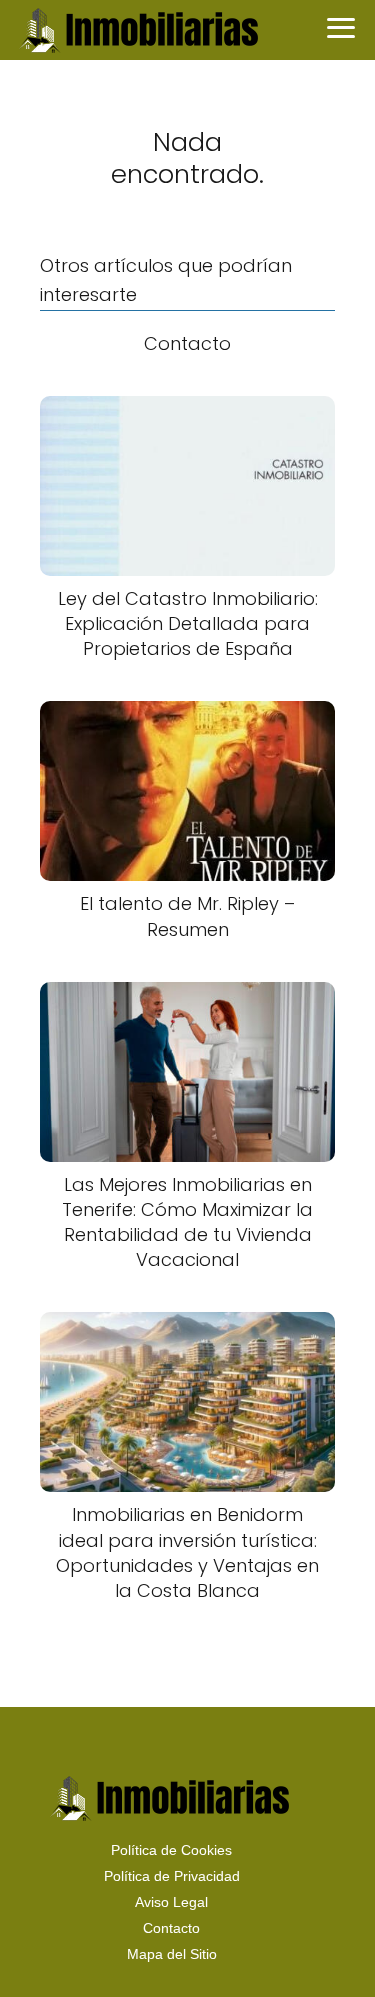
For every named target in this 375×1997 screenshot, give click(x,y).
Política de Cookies (171, 1850)
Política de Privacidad (172, 1876)
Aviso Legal (171, 1902)
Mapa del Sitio (172, 1954)
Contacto (171, 1928)
